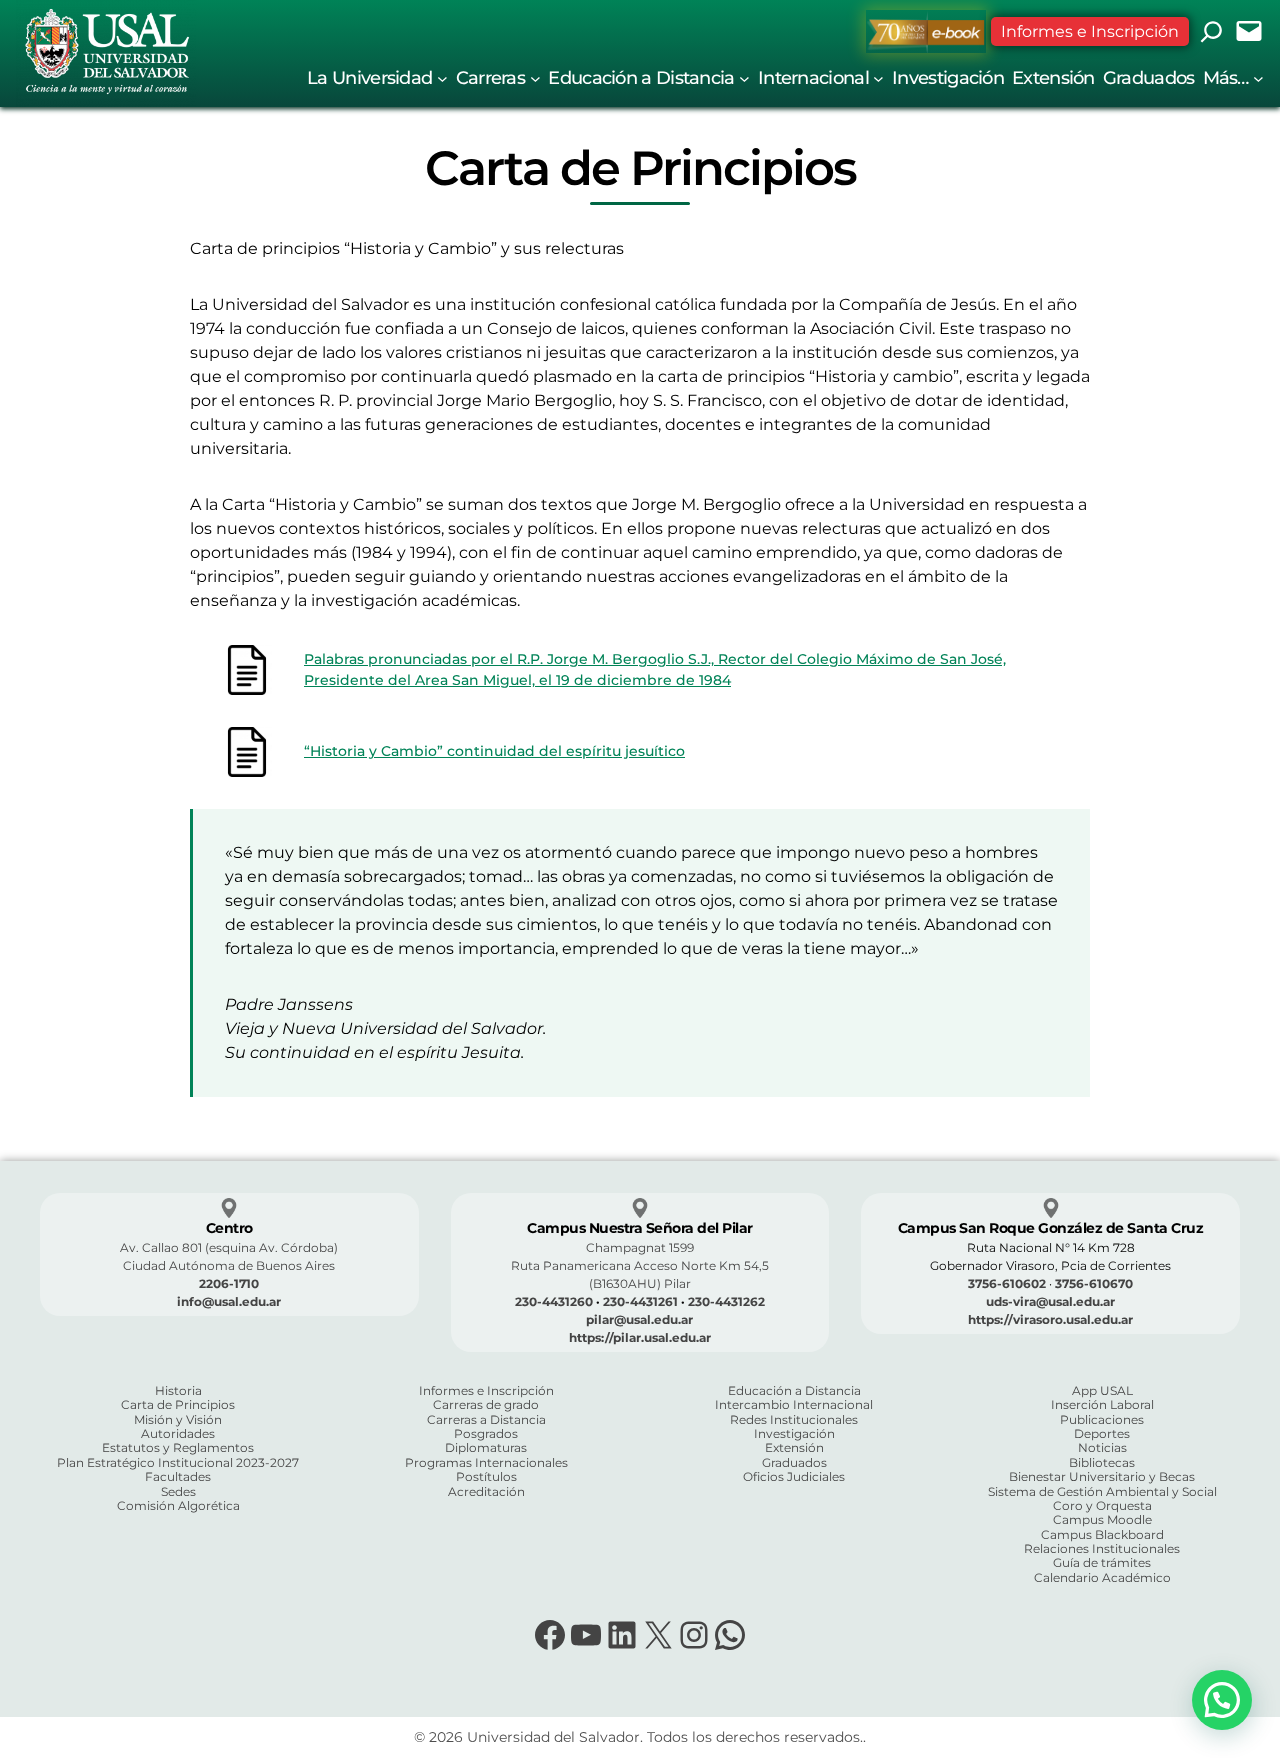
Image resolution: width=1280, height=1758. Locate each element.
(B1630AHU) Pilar (640, 1283)
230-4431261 (640, 1301)
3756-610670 (1094, 1283)
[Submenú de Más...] (1258, 77)
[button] (1222, 1700)
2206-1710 (229, 1283)
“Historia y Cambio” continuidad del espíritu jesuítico (494, 751)
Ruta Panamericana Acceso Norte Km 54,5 (640, 1265)
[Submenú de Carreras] (535, 77)
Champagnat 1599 (640, 1247)
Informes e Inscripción (1090, 31)
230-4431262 (726, 1301)
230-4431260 (554, 1301)
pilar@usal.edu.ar (639, 1319)
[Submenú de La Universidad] (442, 77)
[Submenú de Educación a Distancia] (744, 77)
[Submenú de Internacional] (878, 77)
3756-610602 (1007, 1283)
